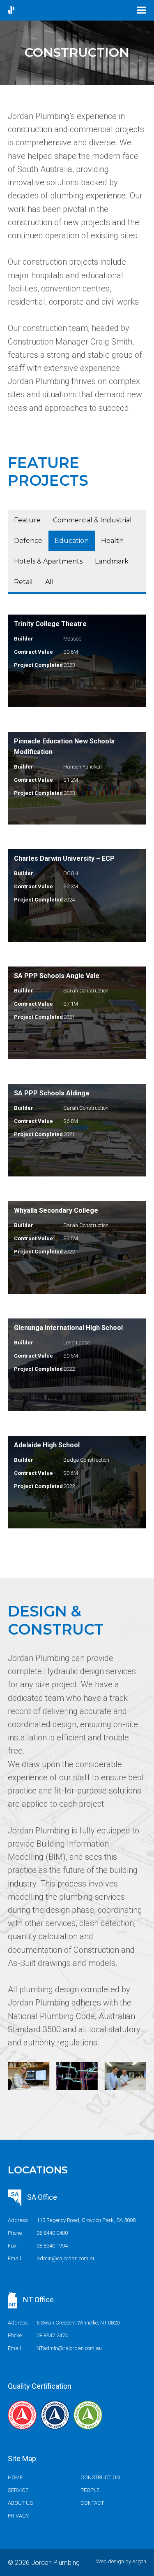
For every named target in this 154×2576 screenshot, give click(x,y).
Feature (27, 520)
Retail (23, 582)
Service (18, 2490)
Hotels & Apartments (48, 561)
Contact (92, 2503)
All (49, 582)
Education (72, 541)
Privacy (18, 2516)
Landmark (112, 561)
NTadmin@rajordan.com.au (69, 2348)
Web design (110, 2561)
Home (15, 2477)
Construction (100, 2477)
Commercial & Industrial (92, 520)
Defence (28, 541)
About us (20, 2503)
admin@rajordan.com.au (66, 2258)
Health (112, 541)
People (90, 2490)
